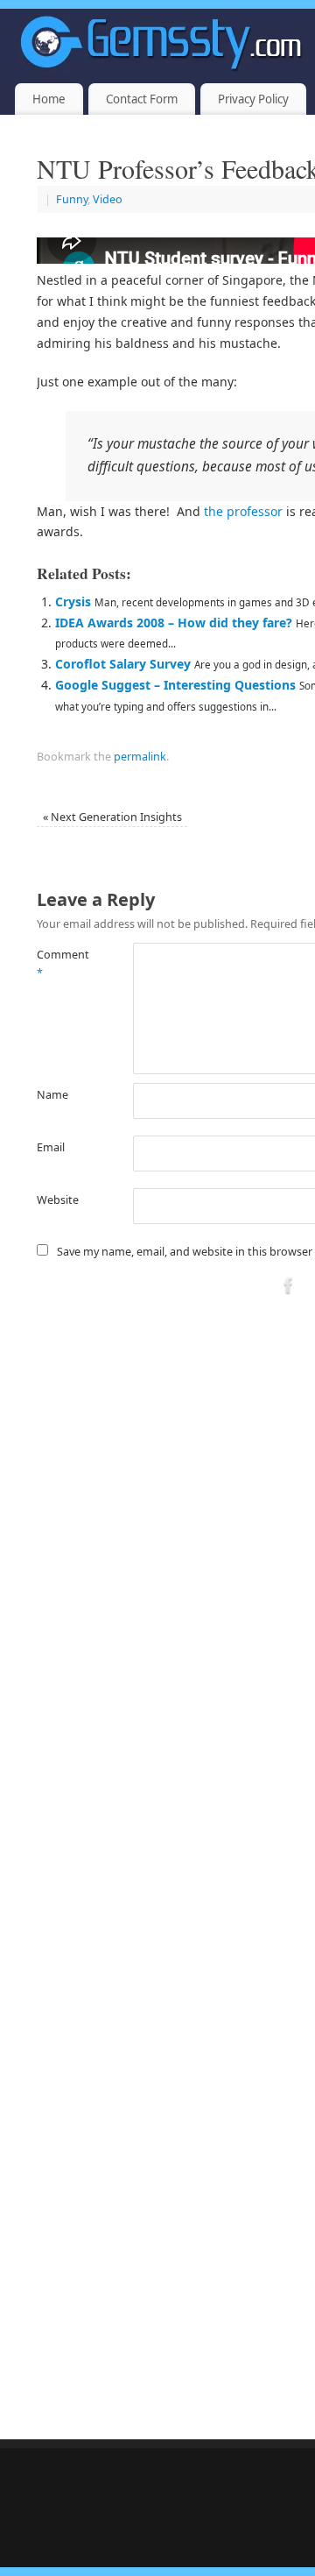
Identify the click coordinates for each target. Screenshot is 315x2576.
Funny (72, 199)
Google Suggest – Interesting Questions (175, 685)
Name (52, 1095)
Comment (61, 964)
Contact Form (142, 99)
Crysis (73, 602)
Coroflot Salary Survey (123, 664)
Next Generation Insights (112, 817)
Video (108, 199)
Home (49, 99)
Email (51, 1147)
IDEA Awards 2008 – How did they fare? (174, 623)
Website (58, 1200)
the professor (243, 511)
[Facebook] (289, 1288)
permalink (140, 757)
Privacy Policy (253, 99)
